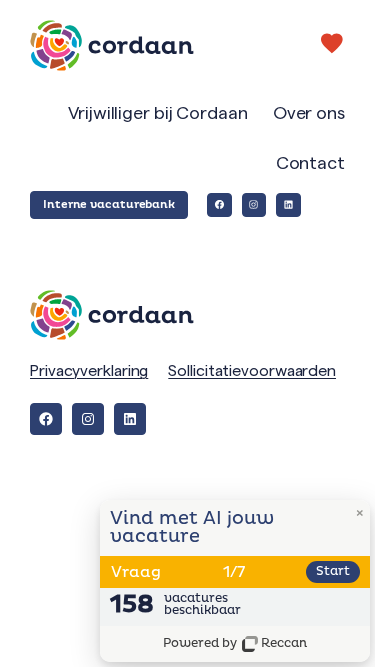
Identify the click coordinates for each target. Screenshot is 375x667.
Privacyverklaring (89, 371)
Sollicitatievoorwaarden (252, 371)
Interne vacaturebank (109, 204)
